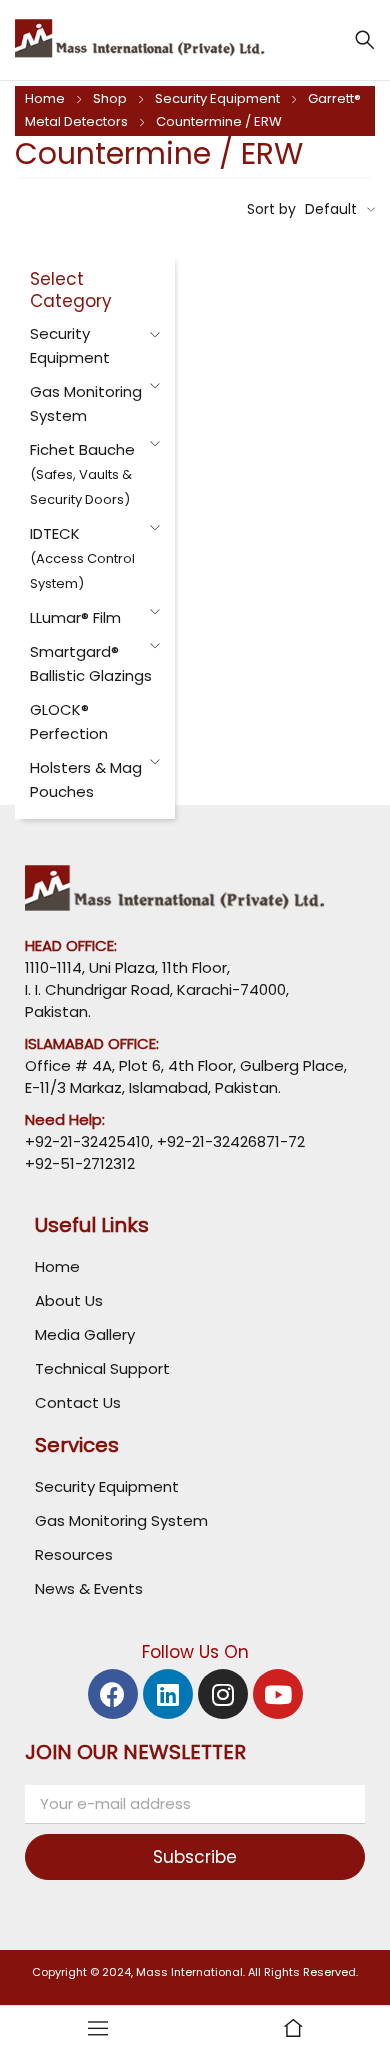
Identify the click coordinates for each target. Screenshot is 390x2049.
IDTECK (82, 558)
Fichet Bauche (82, 474)
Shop (110, 98)
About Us (69, 1300)
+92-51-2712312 (80, 1163)
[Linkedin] (168, 1694)
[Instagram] (223, 1694)
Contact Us (78, 1402)
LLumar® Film (75, 617)
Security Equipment (217, 98)
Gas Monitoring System (121, 1520)
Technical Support (102, 1368)
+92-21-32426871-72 (229, 1141)
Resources (74, 1554)
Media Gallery (85, 1334)
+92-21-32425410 (87, 1141)
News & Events (89, 1588)
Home (45, 98)
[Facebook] (113, 1694)
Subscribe (195, 1857)
